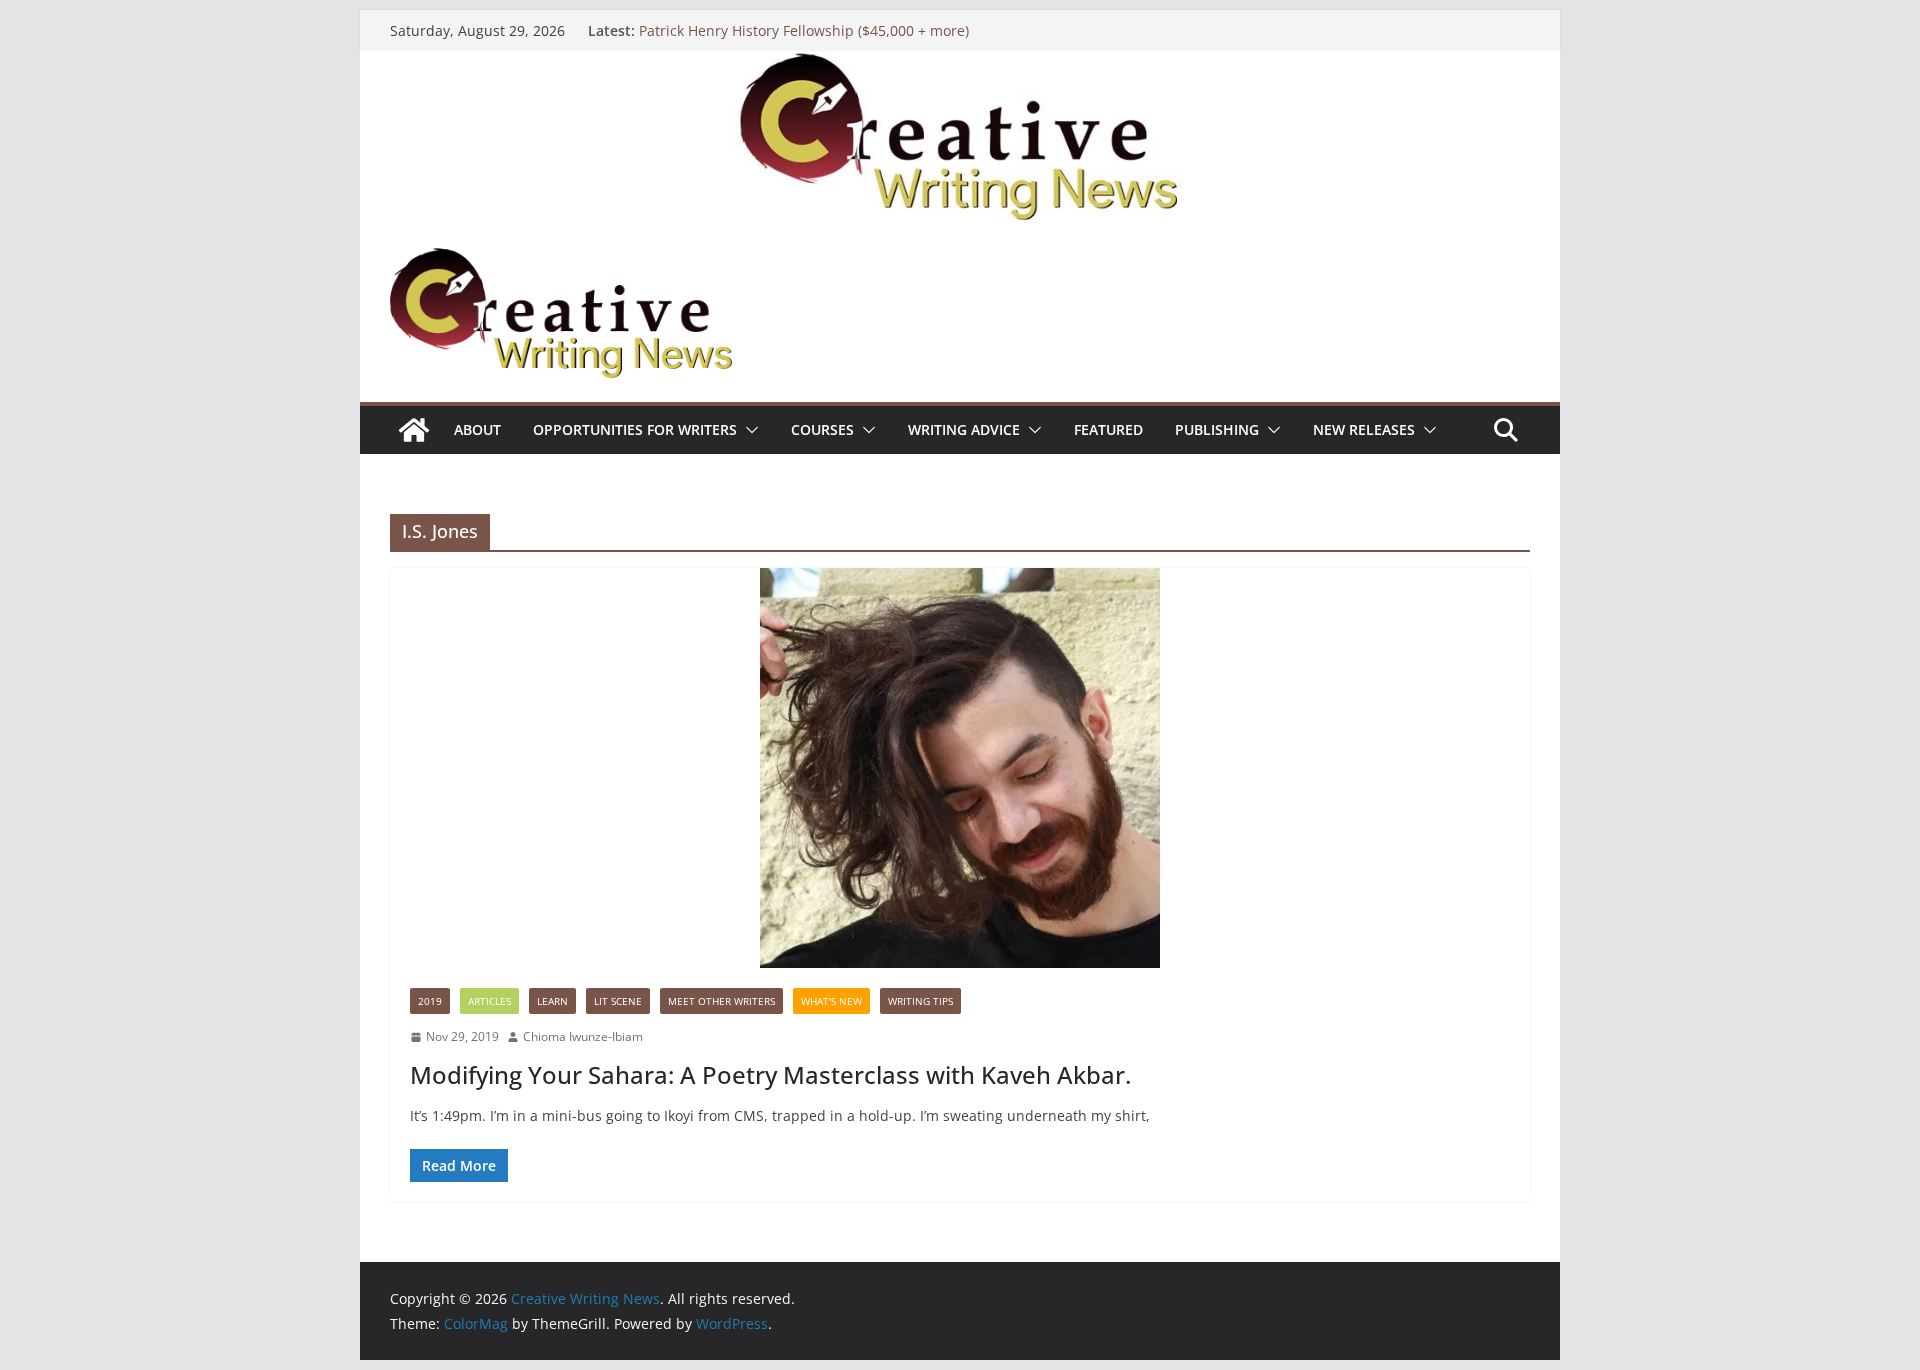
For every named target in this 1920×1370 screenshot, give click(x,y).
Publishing (1217, 429)
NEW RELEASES (1364, 429)
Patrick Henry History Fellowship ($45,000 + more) (804, 30)
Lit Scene (618, 1001)
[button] (748, 430)
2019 (430, 1001)
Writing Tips (920, 1001)
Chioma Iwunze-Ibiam (583, 1036)
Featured (1108, 429)
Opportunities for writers (635, 429)
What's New (831, 1001)
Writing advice (964, 429)
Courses (822, 429)
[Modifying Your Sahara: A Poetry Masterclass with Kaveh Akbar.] (960, 768)
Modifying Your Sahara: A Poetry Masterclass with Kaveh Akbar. (770, 1074)
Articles (489, 1001)
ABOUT (477, 429)
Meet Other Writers (721, 1001)
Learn (552, 1001)
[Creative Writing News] (960, 65)
